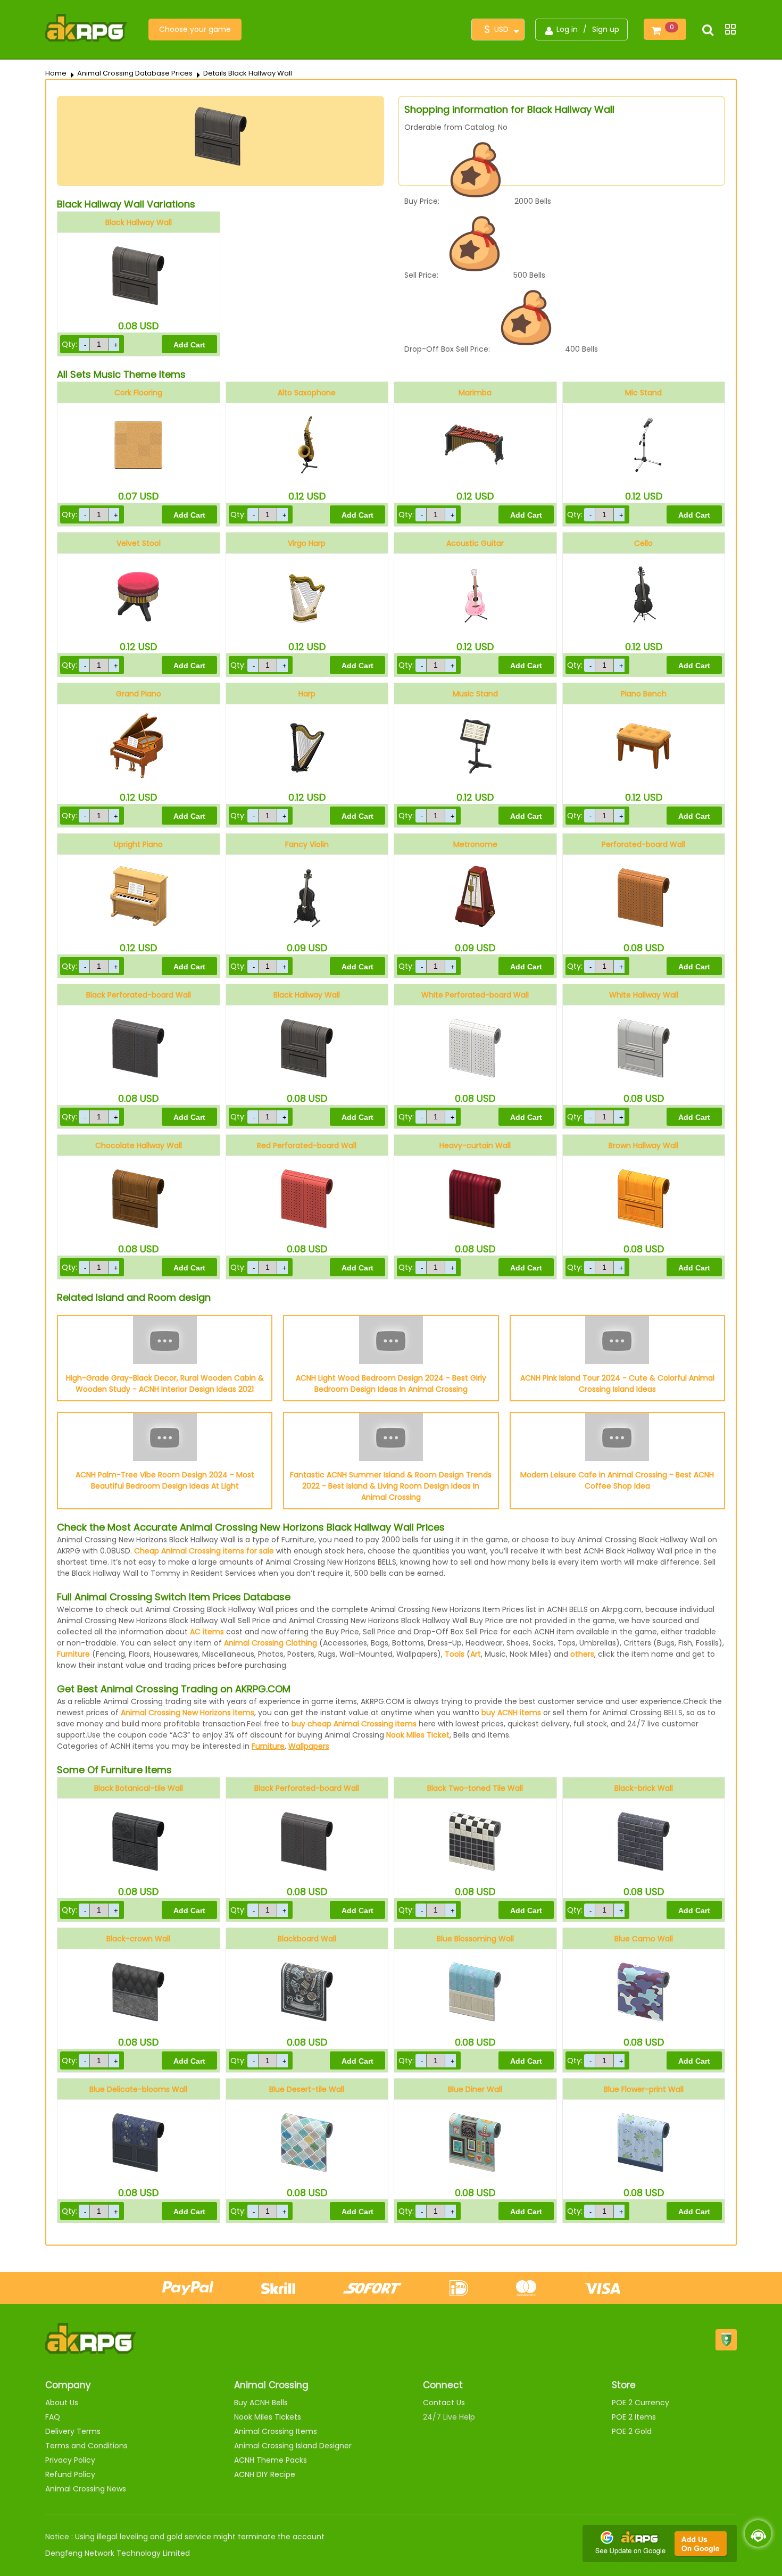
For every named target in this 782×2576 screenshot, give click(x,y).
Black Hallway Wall (139, 222)
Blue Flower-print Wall (644, 2089)
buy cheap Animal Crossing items (354, 1724)
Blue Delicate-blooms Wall (138, 2089)
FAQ (53, 2417)
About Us (62, 2403)
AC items (207, 1632)
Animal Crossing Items (276, 2431)
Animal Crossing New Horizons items (188, 1713)
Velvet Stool (139, 543)
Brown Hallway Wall (643, 1145)
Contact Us (444, 2403)
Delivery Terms (73, 2431)
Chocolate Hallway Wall (139, 1145)
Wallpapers (309, 1746)
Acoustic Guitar (475, 543)
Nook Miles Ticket (418, 1735)
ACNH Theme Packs (271, 2460)
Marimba (475, 393)
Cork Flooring (138, 393)
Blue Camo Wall (644, 1939)
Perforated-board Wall (643, 844)
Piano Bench (644, 694)
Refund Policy (70, 2474)
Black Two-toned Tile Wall (475, 1788)
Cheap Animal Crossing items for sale (204, 1551)
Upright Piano (138, 844)
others (582, 1654)
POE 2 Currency (640, 2403)
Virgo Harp (307, 543)
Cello (643, 543)
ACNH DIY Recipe (265, 2474)
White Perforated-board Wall (475, 995)
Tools (455, 1654)
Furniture (73, 1654)
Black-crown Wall (138, 1939)
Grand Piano (139, 694)
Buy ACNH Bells (261, 2403)
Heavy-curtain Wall (475, 1145)
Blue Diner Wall (475, 2089)
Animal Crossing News (86, 2489)
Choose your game (195, 29)
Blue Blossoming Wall (475, 1939)
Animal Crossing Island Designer (293, 2446)
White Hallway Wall (644, 995)
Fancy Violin (307, 844)
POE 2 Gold (632, 2431)
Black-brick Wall (644, 1788)
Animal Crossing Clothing (271, 1643)
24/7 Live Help (449, 2417)
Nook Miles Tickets (268, 2417)
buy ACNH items (511, 1713)
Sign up (606, 29)
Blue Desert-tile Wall (307, 2089)
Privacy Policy (70, 2460)
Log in (567, 29)
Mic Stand (643, 393)
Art (476, 1654)
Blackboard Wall (307, 1939)
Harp (307, 694)
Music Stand (475, 694)
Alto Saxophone (307, 393)
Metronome (475, 844)
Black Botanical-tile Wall (139, 1788)
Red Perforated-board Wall (307, 1145)
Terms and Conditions (86, 2446)
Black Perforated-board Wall (139, 995)
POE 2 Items (634, 2417)
